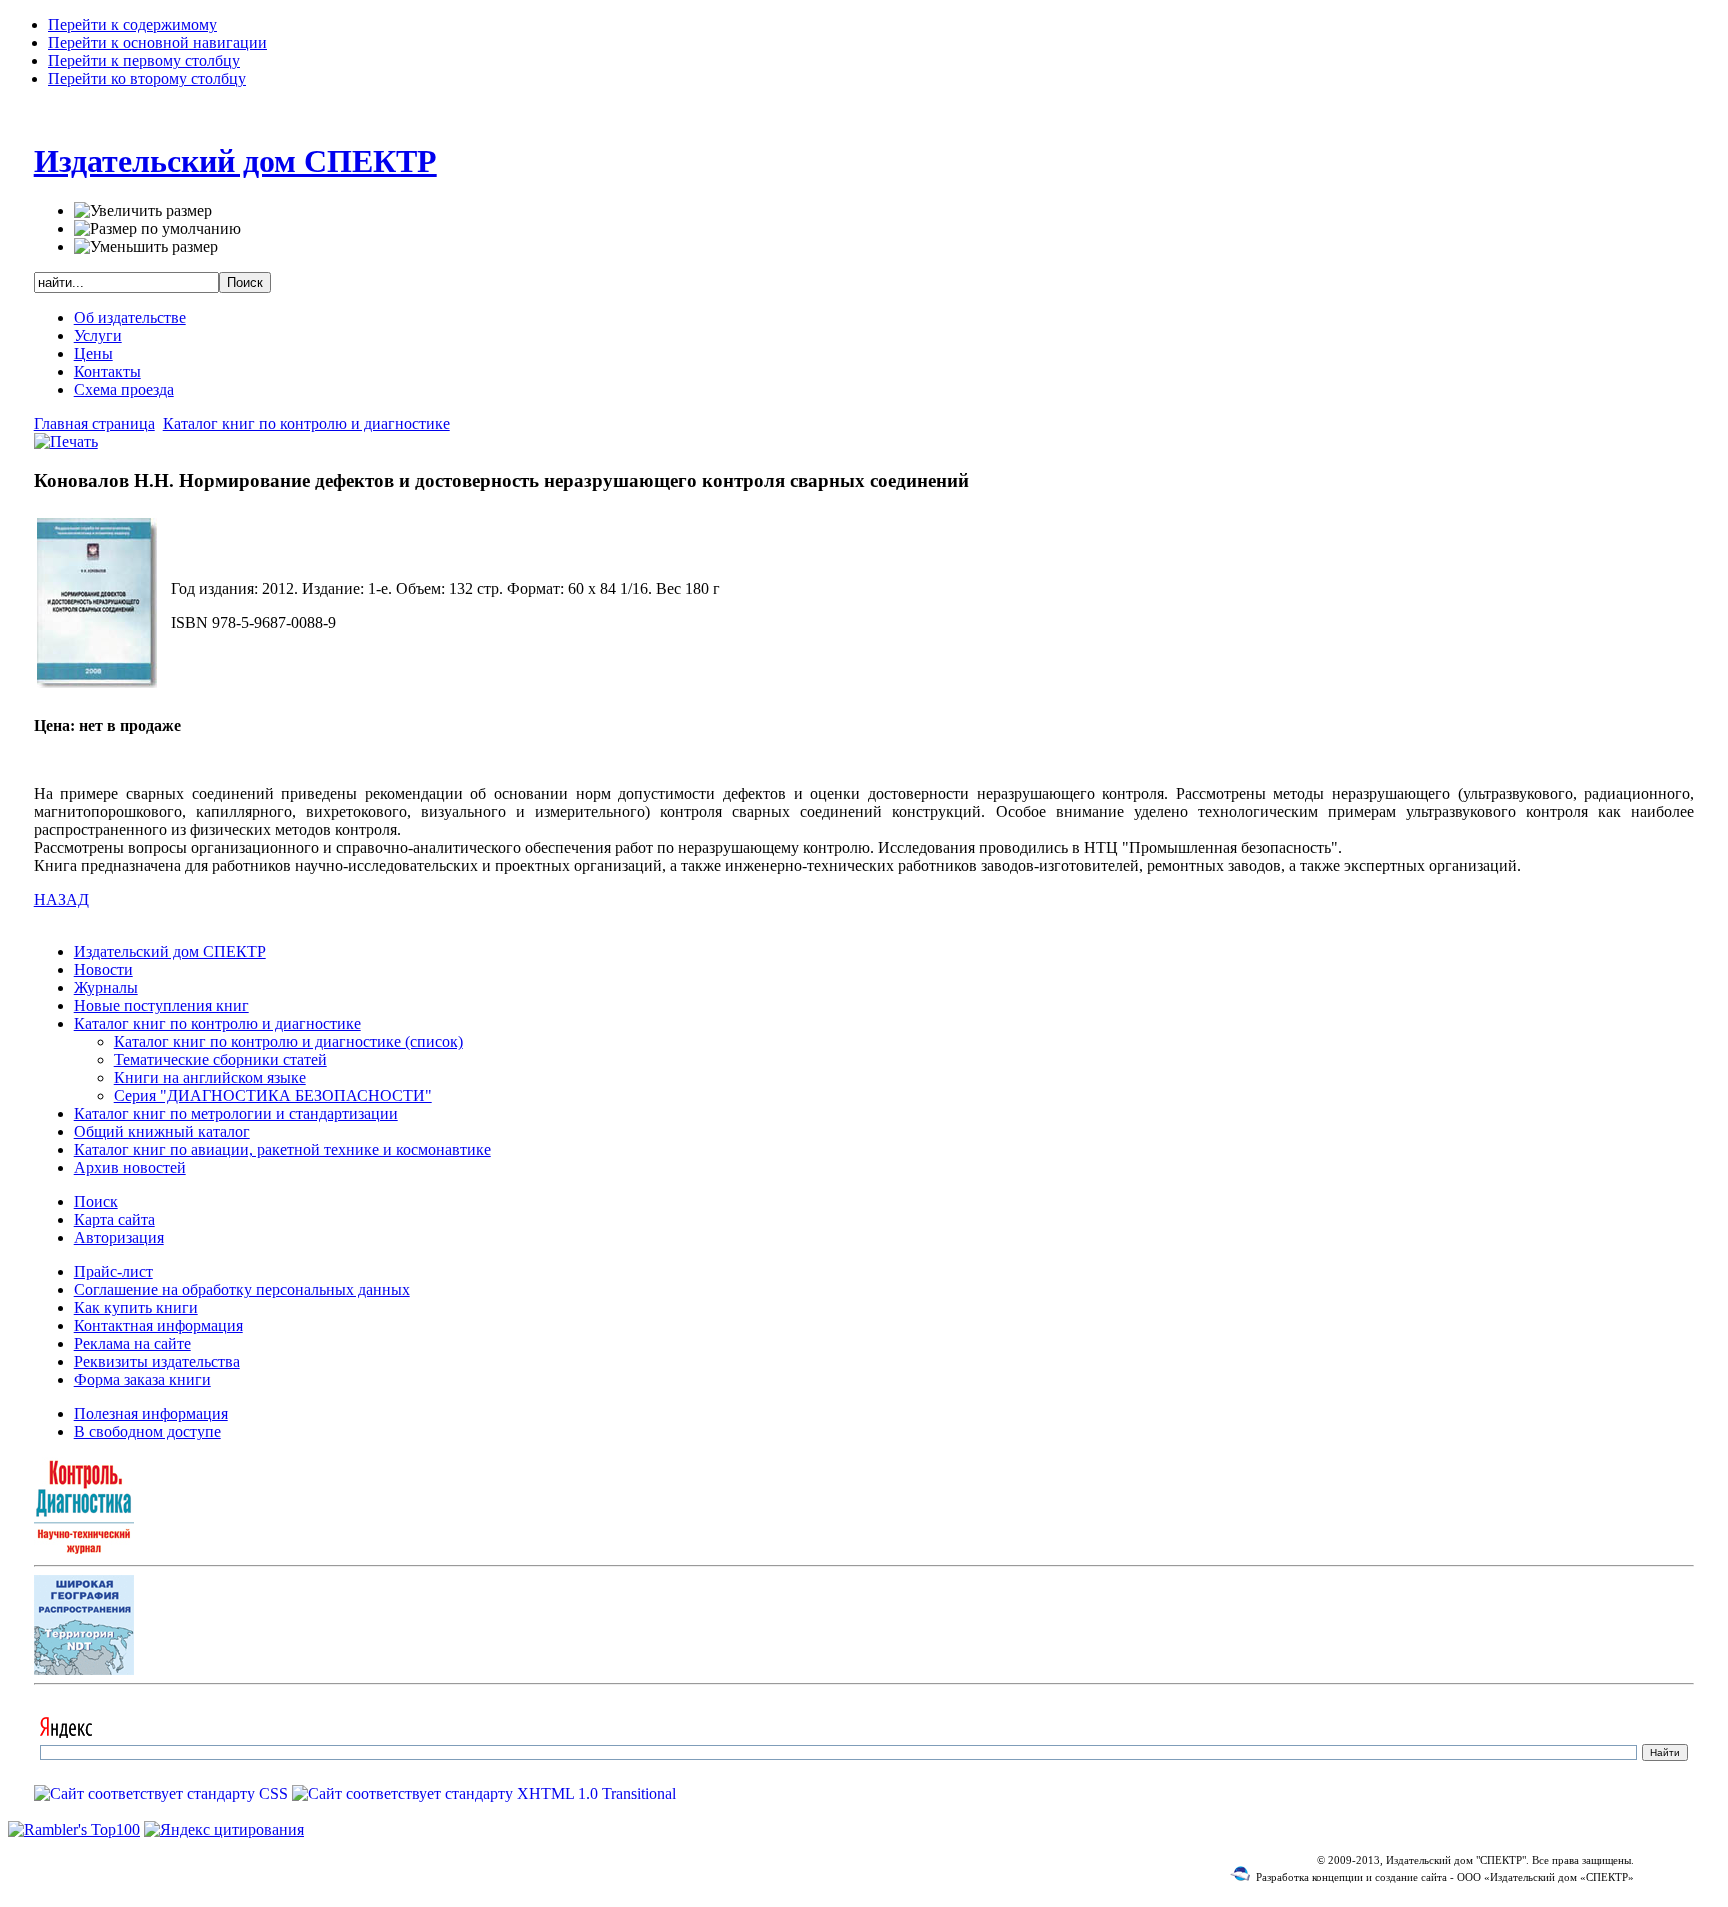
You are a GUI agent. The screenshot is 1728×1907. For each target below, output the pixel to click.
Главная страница (94, 423)
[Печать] (66, 441)
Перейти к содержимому (132, 24)
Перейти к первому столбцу (144, 60)
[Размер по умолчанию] (157, 229)
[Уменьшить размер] (146, 247)
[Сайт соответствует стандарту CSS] (163, 1793)
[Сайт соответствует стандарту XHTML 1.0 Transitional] (484, 1793)
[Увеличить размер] (143, 211)
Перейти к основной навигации (157, 42)
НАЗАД (61, 899)
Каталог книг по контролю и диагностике (306, 423)
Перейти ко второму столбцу (147, 78)
